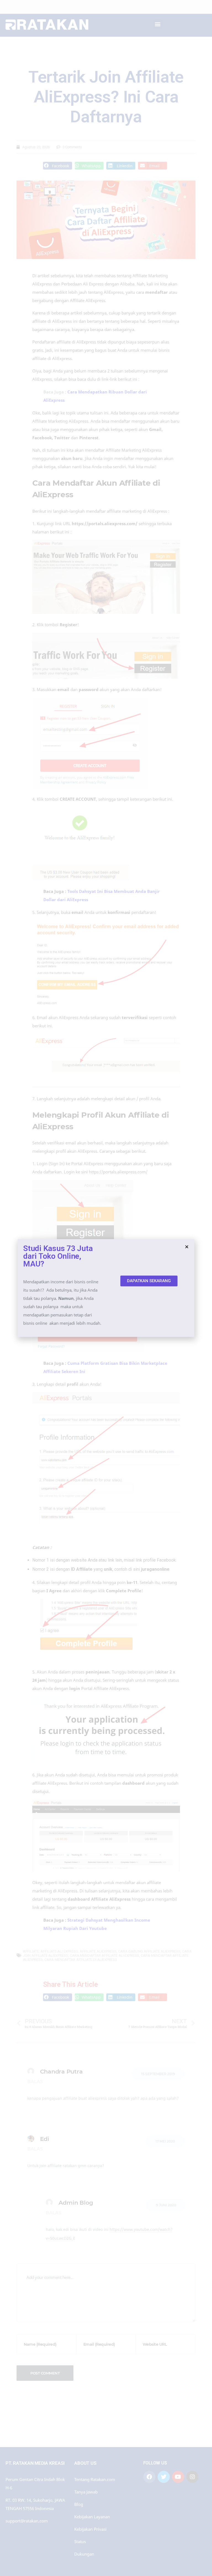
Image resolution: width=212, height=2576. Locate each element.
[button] (149, 1281)
